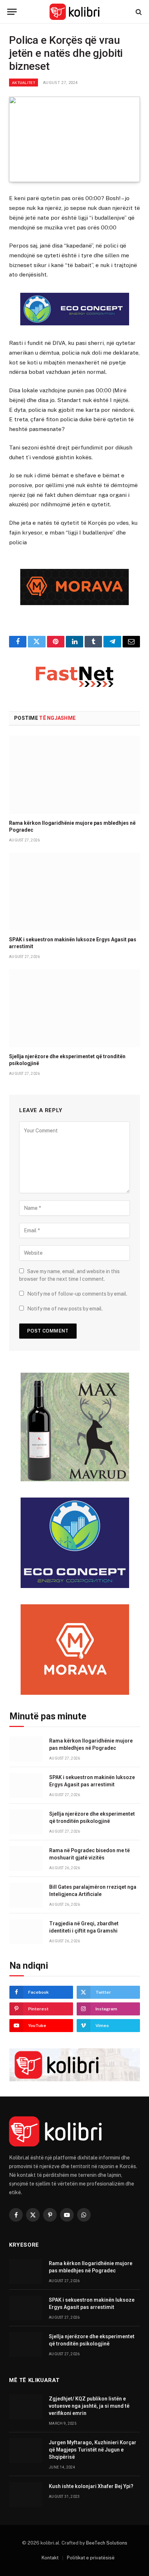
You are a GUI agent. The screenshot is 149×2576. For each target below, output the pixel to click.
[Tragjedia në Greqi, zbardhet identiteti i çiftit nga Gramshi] (26, 1932)
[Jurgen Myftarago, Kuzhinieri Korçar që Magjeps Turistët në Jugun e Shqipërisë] (26, 2451)
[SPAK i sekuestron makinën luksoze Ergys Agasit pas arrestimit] (74, 892)
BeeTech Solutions (107, 2543)
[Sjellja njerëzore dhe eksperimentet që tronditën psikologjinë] (74, 1008)
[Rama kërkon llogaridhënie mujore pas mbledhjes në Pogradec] (74, 775)
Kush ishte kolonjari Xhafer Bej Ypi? (91, 2486)
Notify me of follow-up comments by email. (77, 1294)
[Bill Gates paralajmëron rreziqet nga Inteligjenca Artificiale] (26, 1895)
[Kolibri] (75, 12)
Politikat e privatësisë (91, 2558)
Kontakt (50, 2558)
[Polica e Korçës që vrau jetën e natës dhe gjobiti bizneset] (74, 140)
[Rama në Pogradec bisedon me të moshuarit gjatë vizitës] (26, 1859)
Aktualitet (24, 83)
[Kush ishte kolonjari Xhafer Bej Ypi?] (26, 2494)
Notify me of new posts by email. (65, 1309)
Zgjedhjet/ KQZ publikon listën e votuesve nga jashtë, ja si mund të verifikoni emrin (89, 2406)
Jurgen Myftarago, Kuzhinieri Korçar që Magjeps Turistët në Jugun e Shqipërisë (93, 2450)
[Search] (138, 12)
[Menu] (12, 12)
